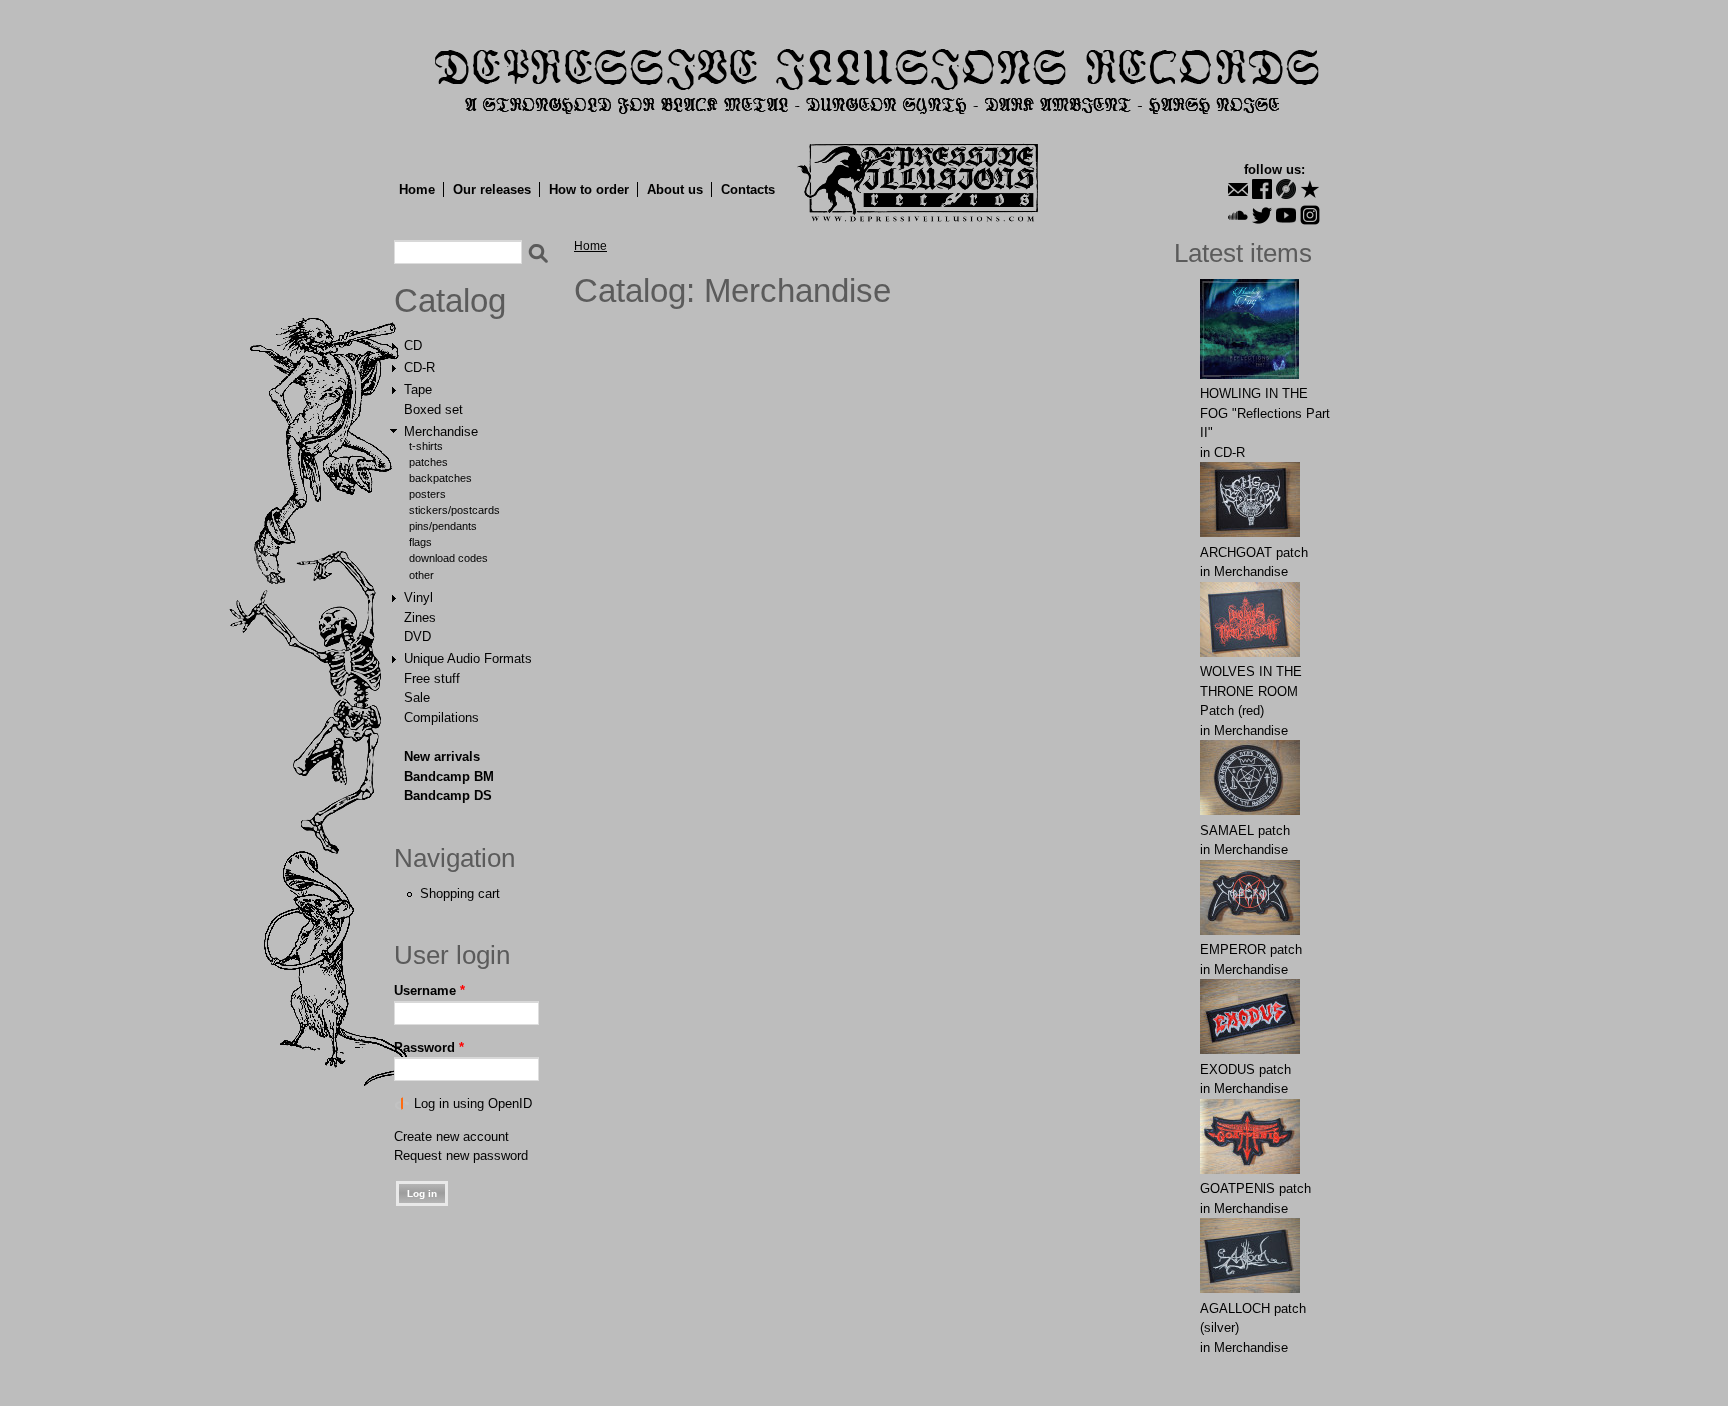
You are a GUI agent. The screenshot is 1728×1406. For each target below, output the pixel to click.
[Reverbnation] (1310, 189)
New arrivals (442, 756)
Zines (420, 617)
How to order (589, 189)
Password (429, 1047)
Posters (427, 494)
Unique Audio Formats (468, 658)
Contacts (748, 189)
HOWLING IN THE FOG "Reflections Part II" (1265, 413)
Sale (417, 697)
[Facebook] (1262, 189)
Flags (420, 542)
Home (417, 189)
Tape (418, 389)
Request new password (461, 1155)
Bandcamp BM (449, 776)
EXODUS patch (1245, 1069)
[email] (1238, 189)
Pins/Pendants (443, 526)
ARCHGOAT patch (1254, 552)
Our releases (492, 189)
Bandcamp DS (448, 795)
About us (675, 189)
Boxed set (433, 409)
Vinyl (418, 597)
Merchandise (441, 431)
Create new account (451, 1136)
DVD (417, 636)
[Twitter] (1262, 215)
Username (429, 990)
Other (421, 575)
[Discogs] (1286, 189)
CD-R (419, 367)
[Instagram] (1310, 215)
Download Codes (448, 558)
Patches (428, 462)
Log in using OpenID (473, 1103)
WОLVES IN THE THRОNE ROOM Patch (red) (1251, 691)
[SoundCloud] (1238, 215)
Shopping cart (460, 893)
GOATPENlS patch (1255, 1188)
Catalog (450, 301)
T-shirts (426, 446)
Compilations (441, 717)
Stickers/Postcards (454, 510)
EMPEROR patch (1251, 949)
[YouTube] (1286, 215)
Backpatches (440, 478)
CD (413, 345)
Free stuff (432, 678)
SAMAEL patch (1245, 830)
